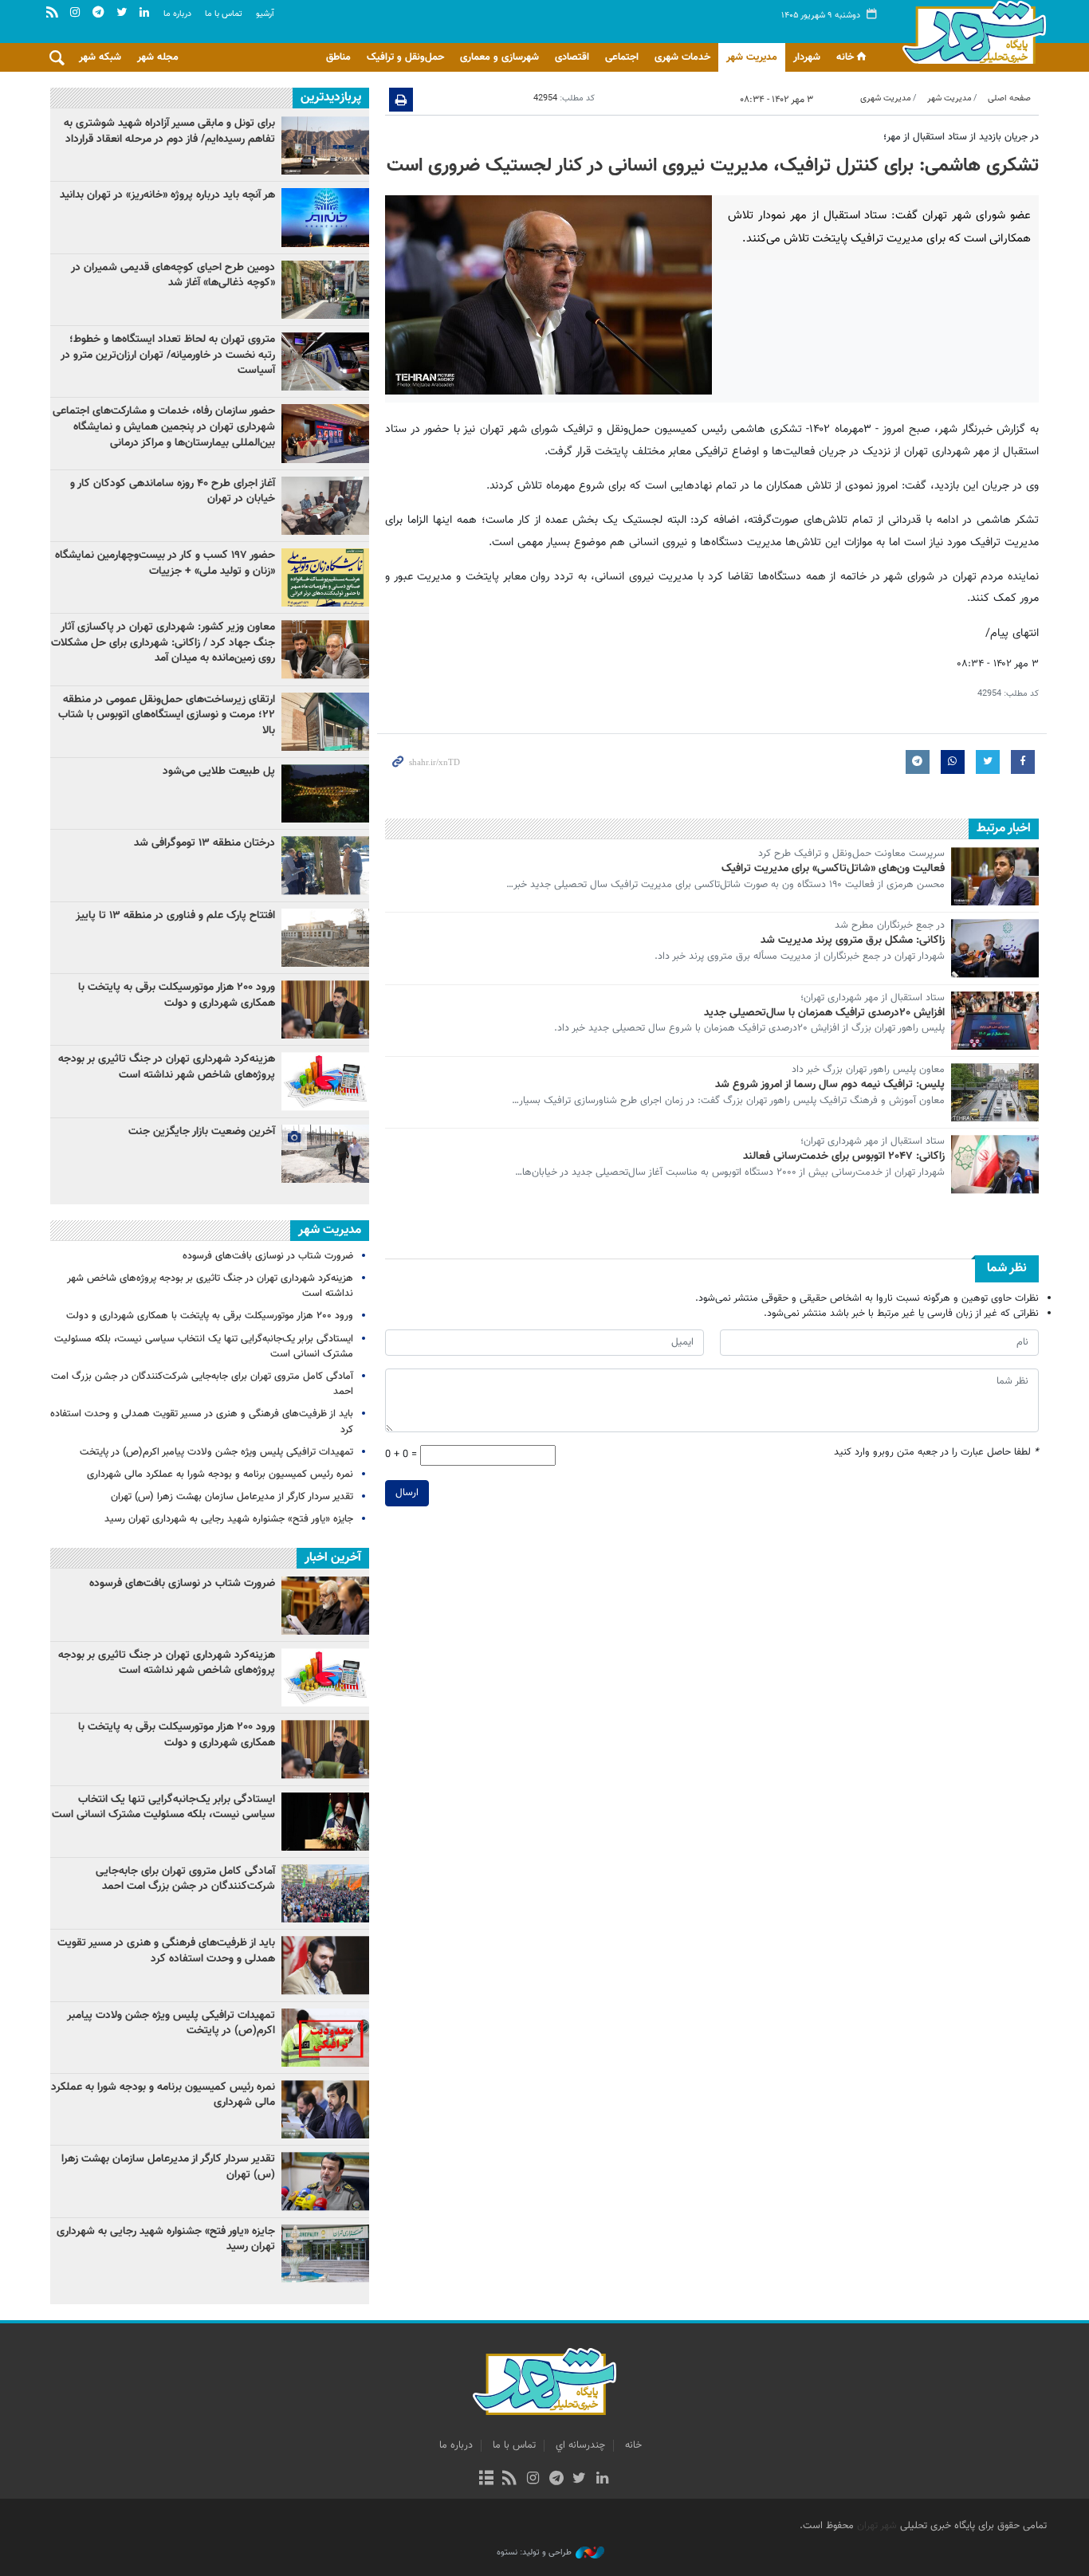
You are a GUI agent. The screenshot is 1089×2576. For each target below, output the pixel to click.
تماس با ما (224, 14)
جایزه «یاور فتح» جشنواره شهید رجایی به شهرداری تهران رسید (229, 1519)
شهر (970, 32)
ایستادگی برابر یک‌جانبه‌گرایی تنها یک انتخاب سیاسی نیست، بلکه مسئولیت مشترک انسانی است (204, 1347)
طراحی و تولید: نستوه (534, 2553)
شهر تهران (877, 2526)
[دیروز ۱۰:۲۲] (325, 722)
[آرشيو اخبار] (486, 2480)
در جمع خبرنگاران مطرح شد (890, 926)
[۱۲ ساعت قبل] (325, 290)
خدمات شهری (682, 57)
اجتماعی (622, 57)
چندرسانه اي (580, 2445)
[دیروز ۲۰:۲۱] (325, 506)
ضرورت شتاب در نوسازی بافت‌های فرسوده (268, 1256)
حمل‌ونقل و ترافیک (405, 57)
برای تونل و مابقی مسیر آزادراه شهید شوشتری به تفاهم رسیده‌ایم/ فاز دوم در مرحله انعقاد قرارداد (169, 132)
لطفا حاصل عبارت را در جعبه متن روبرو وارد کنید (936, 1453)
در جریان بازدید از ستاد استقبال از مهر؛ (961, 137)
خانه (845, 57)
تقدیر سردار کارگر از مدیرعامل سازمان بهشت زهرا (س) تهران (232, 1497)
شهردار (807, 57)
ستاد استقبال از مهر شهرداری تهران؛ (873, 999)
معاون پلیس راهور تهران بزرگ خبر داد (868, 1070)
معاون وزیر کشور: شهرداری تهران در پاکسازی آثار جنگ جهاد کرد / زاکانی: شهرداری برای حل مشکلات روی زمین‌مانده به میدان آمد (163, 643)
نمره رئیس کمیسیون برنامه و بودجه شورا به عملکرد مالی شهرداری (220, 1475)
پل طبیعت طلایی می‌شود (219, 772)
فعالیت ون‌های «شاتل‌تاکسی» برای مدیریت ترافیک (833, 869)
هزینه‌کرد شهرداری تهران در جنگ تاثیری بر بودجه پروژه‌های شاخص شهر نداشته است (167, 1067)
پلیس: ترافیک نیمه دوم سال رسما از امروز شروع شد (830, 1085)
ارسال (407, 1493)
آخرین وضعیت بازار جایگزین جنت (202, 1132)
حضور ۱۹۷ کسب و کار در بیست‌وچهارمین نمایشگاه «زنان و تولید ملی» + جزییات (165, 563)
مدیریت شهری (886, 98)
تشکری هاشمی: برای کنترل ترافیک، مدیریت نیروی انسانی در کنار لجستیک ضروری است (713, 166)
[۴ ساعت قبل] (325, 938)
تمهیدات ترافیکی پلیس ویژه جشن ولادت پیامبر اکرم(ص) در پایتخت (216, 1452)
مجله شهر (158, 57)
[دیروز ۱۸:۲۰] (325, 865)
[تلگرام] (556, 2480)
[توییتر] (579, 2480)
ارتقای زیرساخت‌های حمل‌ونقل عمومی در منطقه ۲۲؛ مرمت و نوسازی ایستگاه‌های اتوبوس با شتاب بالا (167, 715)
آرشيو (265, 14)
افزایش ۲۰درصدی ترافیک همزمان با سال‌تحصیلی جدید (824, 1013)
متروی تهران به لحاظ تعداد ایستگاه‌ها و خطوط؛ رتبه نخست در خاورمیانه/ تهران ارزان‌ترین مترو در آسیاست (168, 355)
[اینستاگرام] (533, 2480)
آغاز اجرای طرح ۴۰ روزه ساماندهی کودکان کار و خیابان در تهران (173, 492)
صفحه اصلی (1009, 98)
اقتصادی (572, 57)
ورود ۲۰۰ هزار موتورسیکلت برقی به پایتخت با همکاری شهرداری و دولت (177, 995)
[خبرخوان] (510, 2480)
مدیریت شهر (752, 57)
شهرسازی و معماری (499, 57)
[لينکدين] (602, 2480)
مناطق (338, 57)
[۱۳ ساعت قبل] (325, 145)
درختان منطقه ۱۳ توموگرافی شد (204, 843)
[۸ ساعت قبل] (325, 577)
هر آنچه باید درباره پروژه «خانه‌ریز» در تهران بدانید (166, 195)
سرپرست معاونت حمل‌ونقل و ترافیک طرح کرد (851, 854)
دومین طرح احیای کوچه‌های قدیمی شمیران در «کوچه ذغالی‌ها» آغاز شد (173, 276)
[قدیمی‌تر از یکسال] (995, 876)
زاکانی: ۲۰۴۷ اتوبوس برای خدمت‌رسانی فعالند (844, 1156)
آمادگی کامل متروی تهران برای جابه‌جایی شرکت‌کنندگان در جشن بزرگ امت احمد (202, 1384)
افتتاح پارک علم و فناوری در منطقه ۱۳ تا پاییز (175, 916)
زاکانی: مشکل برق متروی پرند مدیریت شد (853, 940)
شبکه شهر (100, 57)
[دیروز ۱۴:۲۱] (325, 433)
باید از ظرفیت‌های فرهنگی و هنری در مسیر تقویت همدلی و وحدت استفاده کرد (202, 1422)
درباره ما (177, 14)
